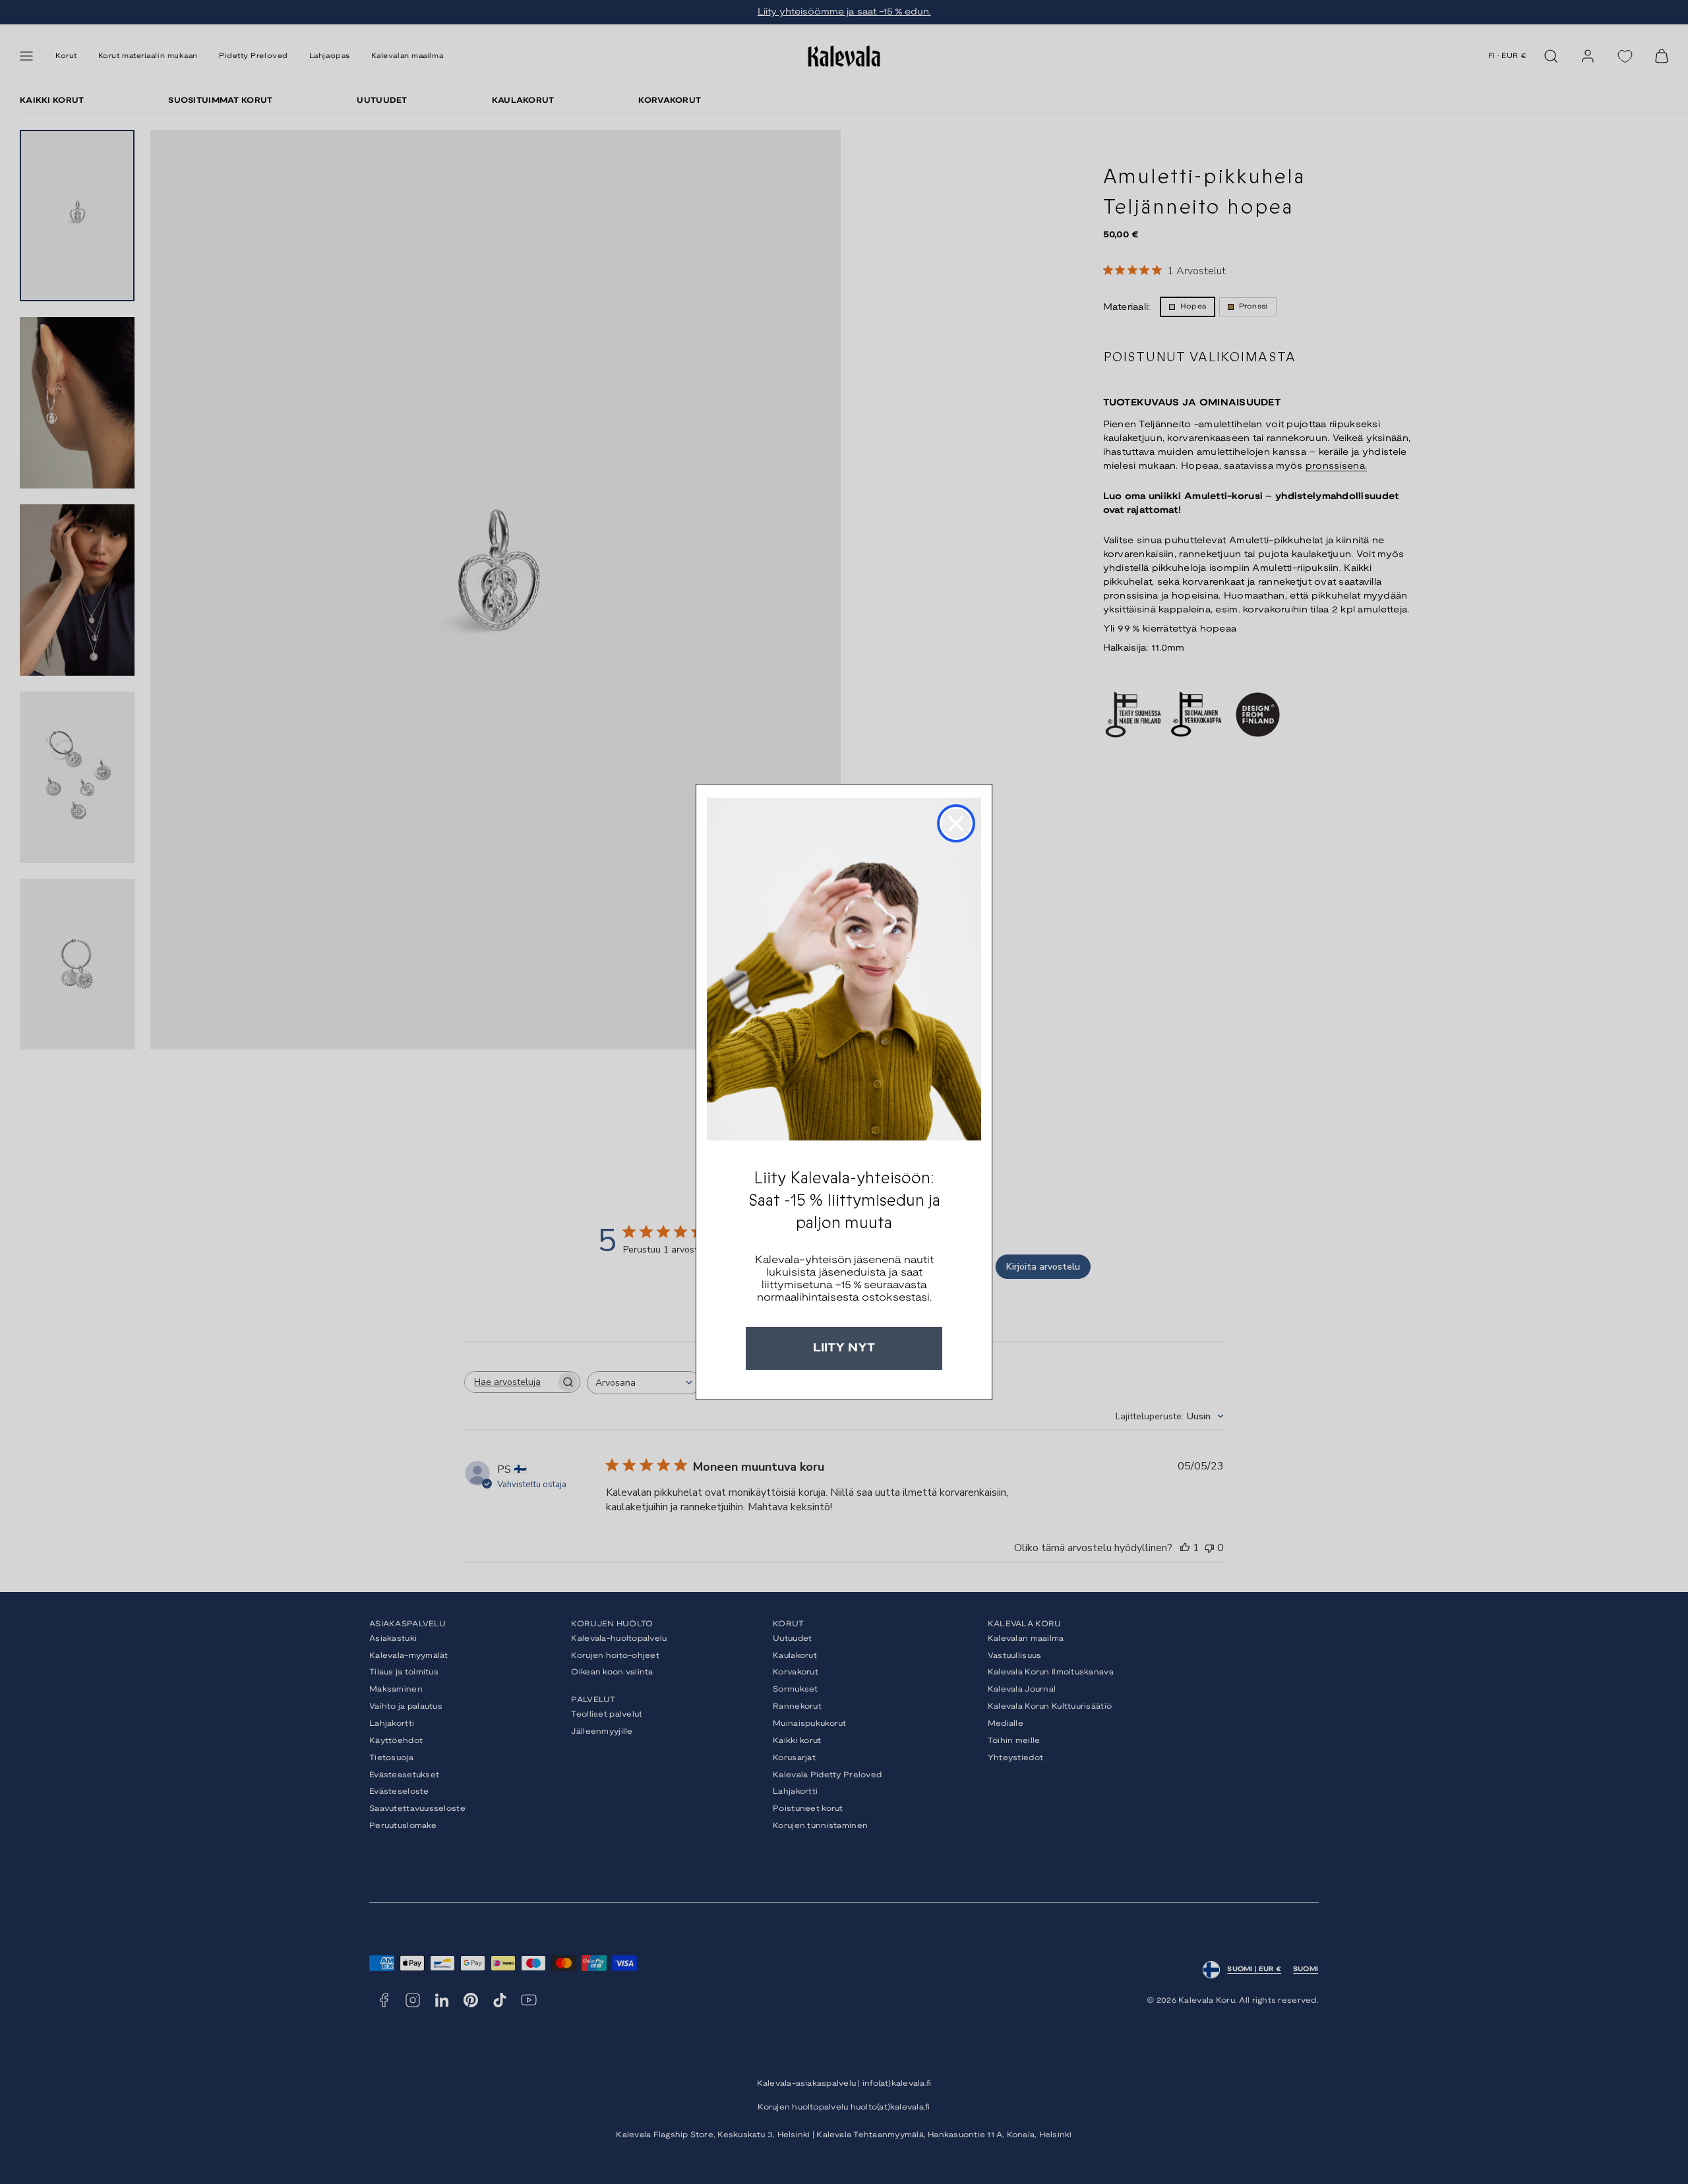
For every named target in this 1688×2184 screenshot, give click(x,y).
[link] (844, 969)
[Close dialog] (956, 823)
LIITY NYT (844, 1348)
